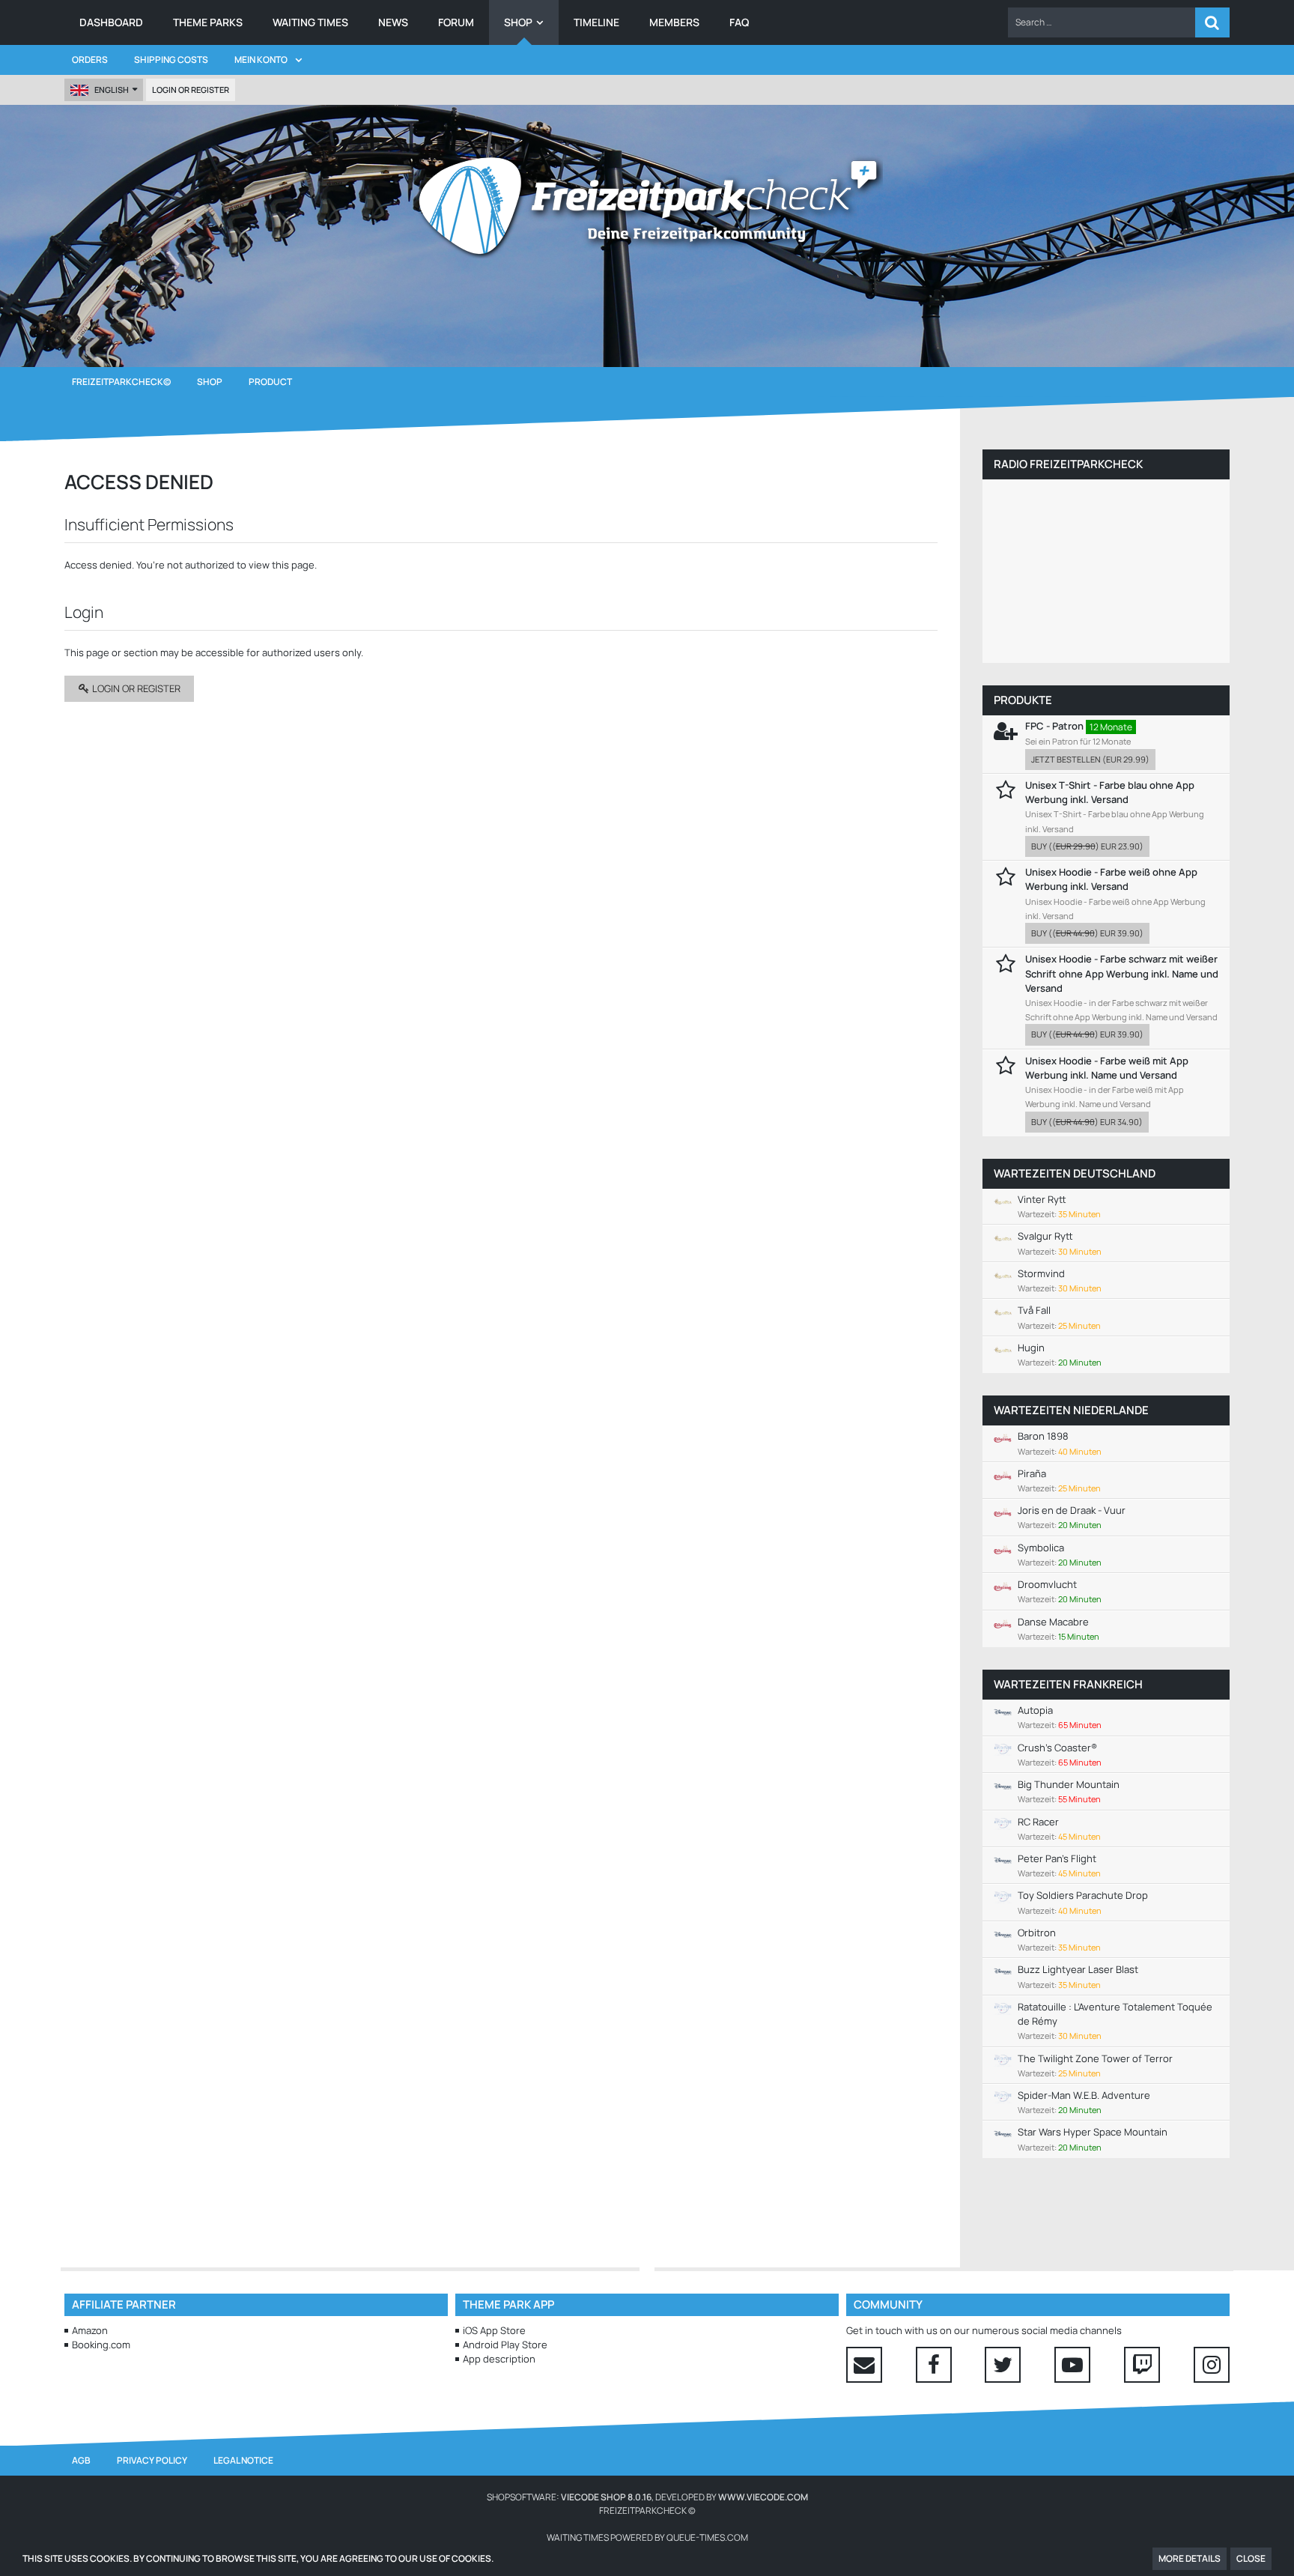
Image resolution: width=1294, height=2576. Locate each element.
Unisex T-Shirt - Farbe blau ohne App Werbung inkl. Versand (1110, 792)
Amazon (90, 2330)
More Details (1190, 2558)
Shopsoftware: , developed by (647, 2497)
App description (499, 2359)
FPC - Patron (1054, 726)
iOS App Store (494, 2330)
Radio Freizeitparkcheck (1068, 464)
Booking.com (101, 2345)
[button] (1102, 22)
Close (1251, 2558)
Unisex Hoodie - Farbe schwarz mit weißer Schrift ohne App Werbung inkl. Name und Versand (1122, 973)
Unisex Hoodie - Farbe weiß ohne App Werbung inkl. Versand (1111, 879)
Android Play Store (505, 2345)
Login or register (191, 90)
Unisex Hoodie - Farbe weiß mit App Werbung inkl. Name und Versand (1107, 1068)
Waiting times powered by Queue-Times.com (647, 2537)
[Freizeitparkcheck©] (647, 206)
